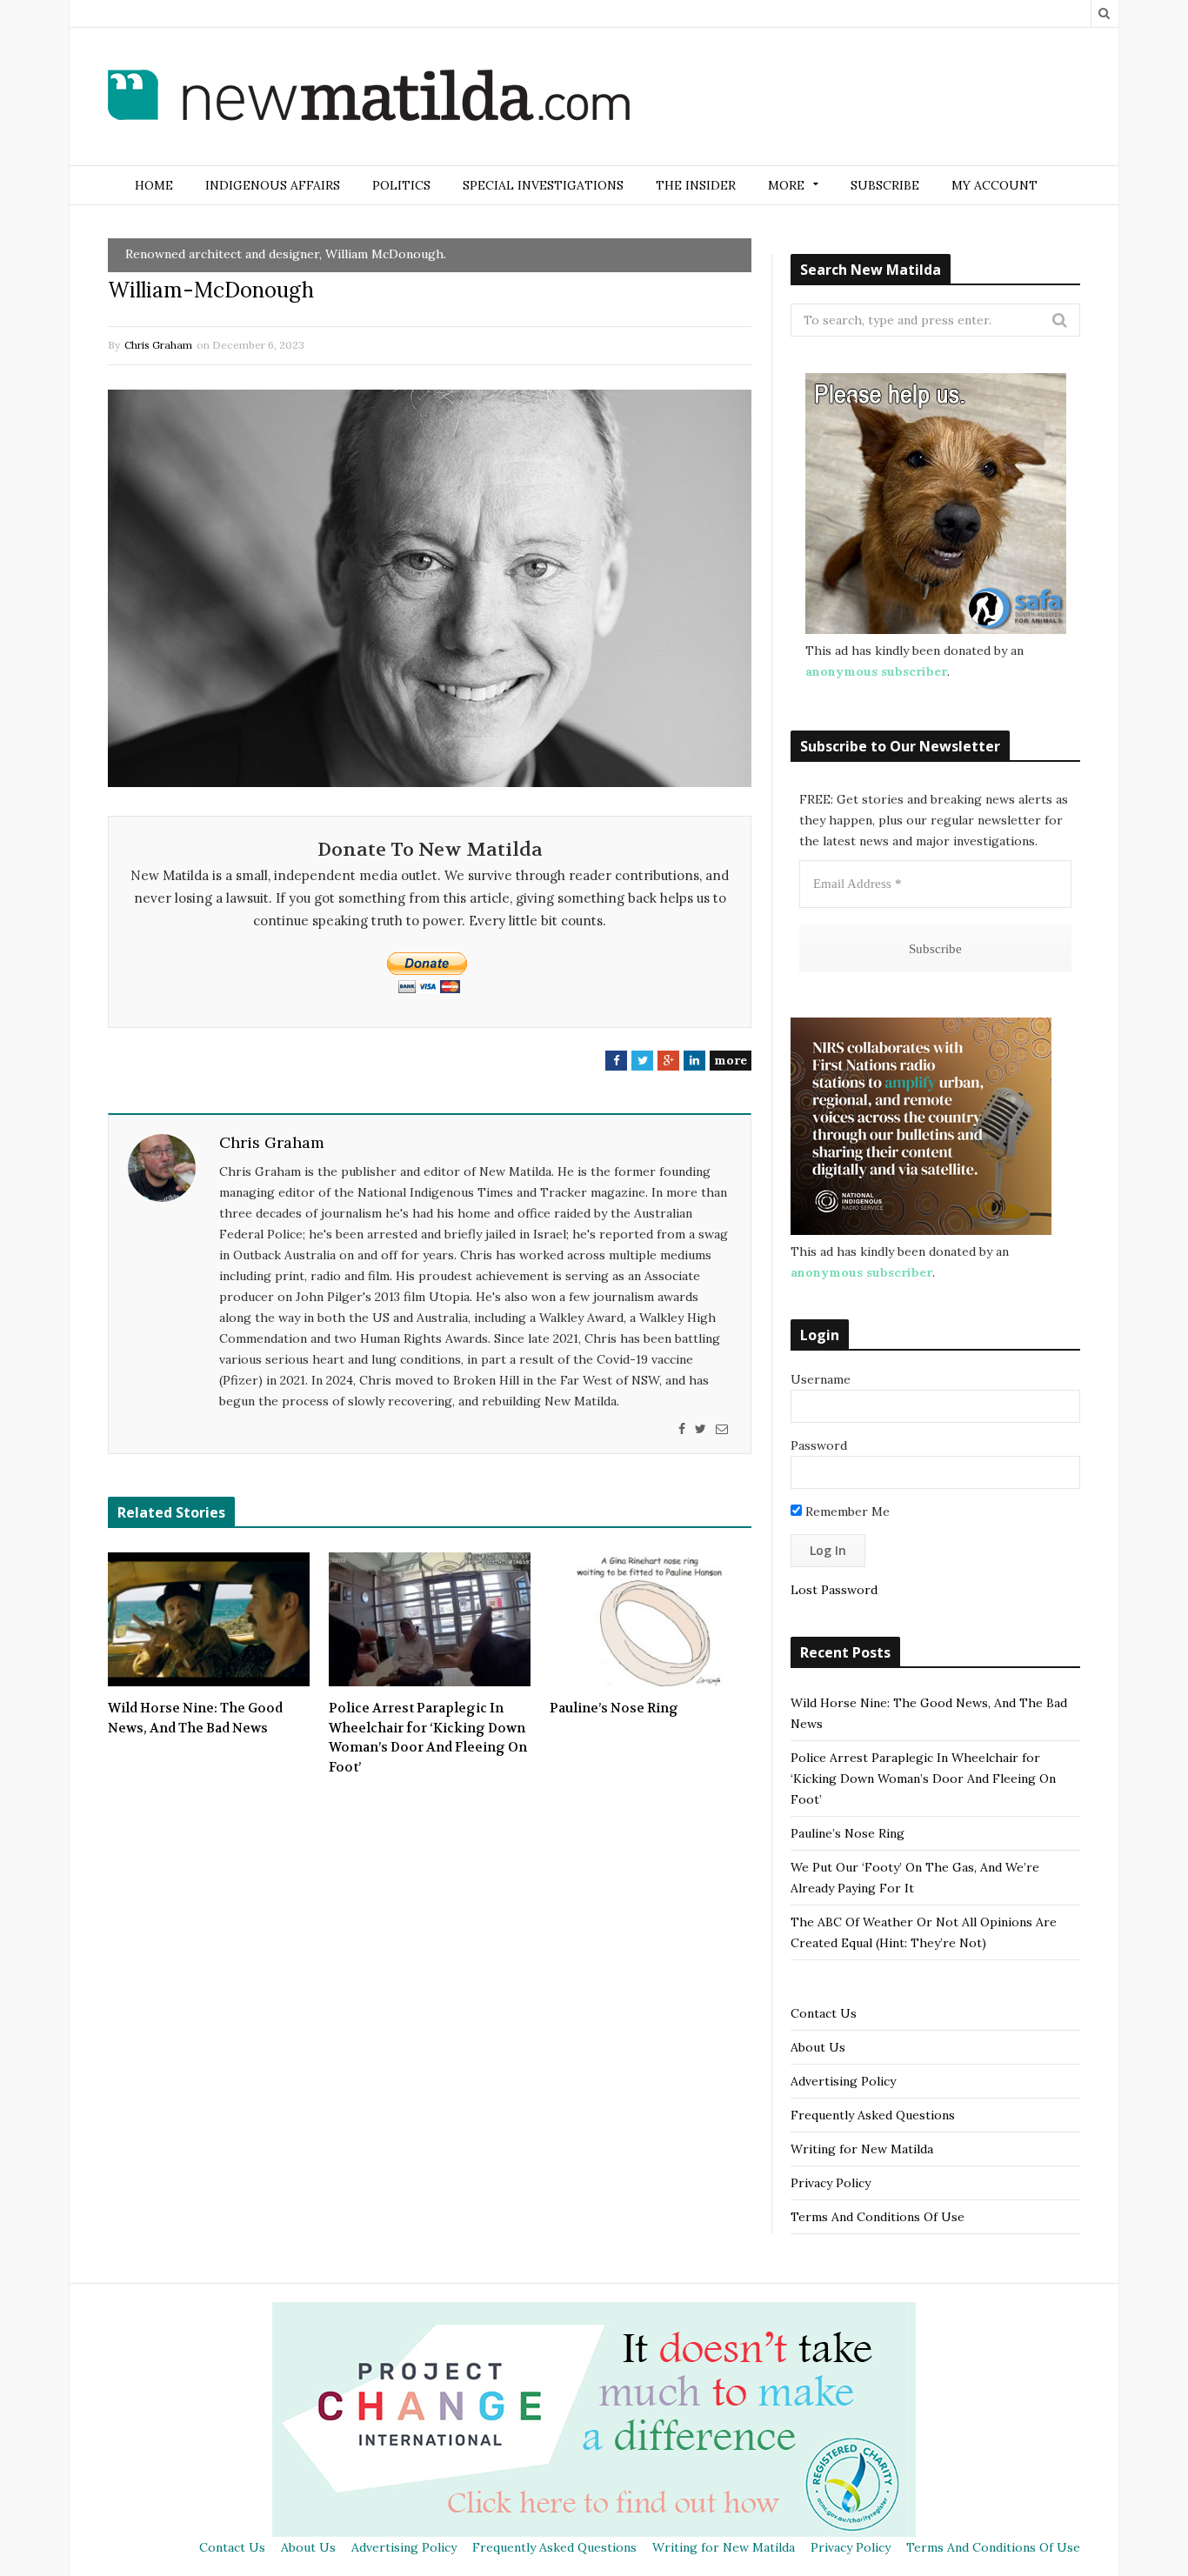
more (731, 1060)
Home (154, 185)
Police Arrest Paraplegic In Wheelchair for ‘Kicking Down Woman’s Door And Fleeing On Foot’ (428, 1738)
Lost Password (834, 1590)
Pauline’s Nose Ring (614, 1708)
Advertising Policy (843, 2081)
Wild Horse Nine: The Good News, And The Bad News (195, 1718)
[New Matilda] (369, 98)
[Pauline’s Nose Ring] (651, 1619)
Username (821, 1379)
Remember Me (846, 1512)
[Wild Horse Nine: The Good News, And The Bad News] (209, 1619)
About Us (818, 2047)
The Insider (696, 185)
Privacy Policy (831, 2183)
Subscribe (885, 185)
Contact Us (824, 2013)
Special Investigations (543, 185)
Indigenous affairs (273, 185)
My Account (994, 185)
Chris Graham (158, 345)
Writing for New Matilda (862, 2149)
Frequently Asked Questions (873, 2115)
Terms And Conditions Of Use (878, 2217)
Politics (401, 185)
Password (819, 1445)
